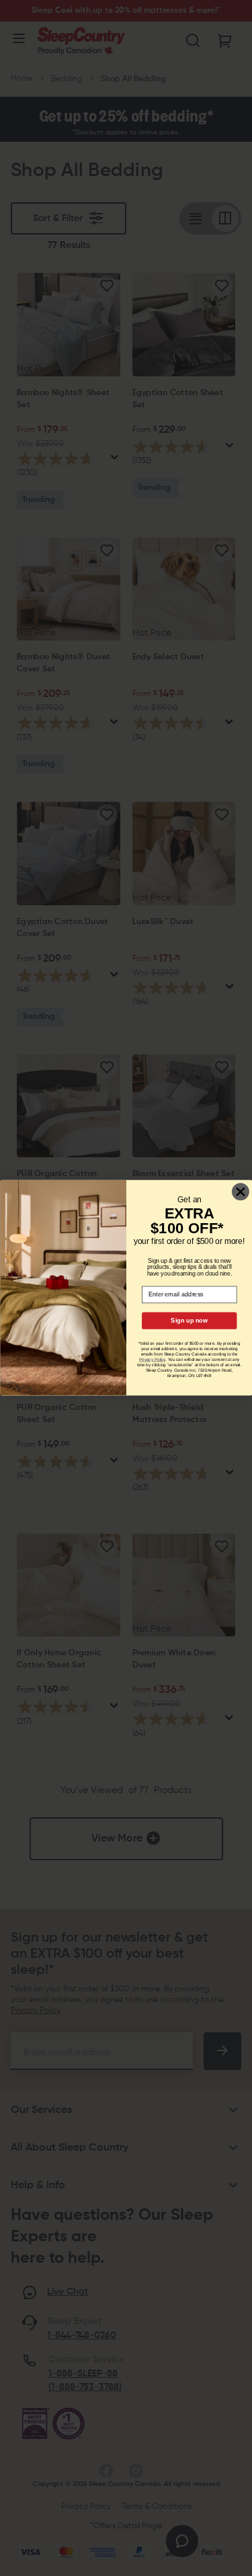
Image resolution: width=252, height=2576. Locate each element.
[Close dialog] (240, 1192)
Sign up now (189, 1321)
